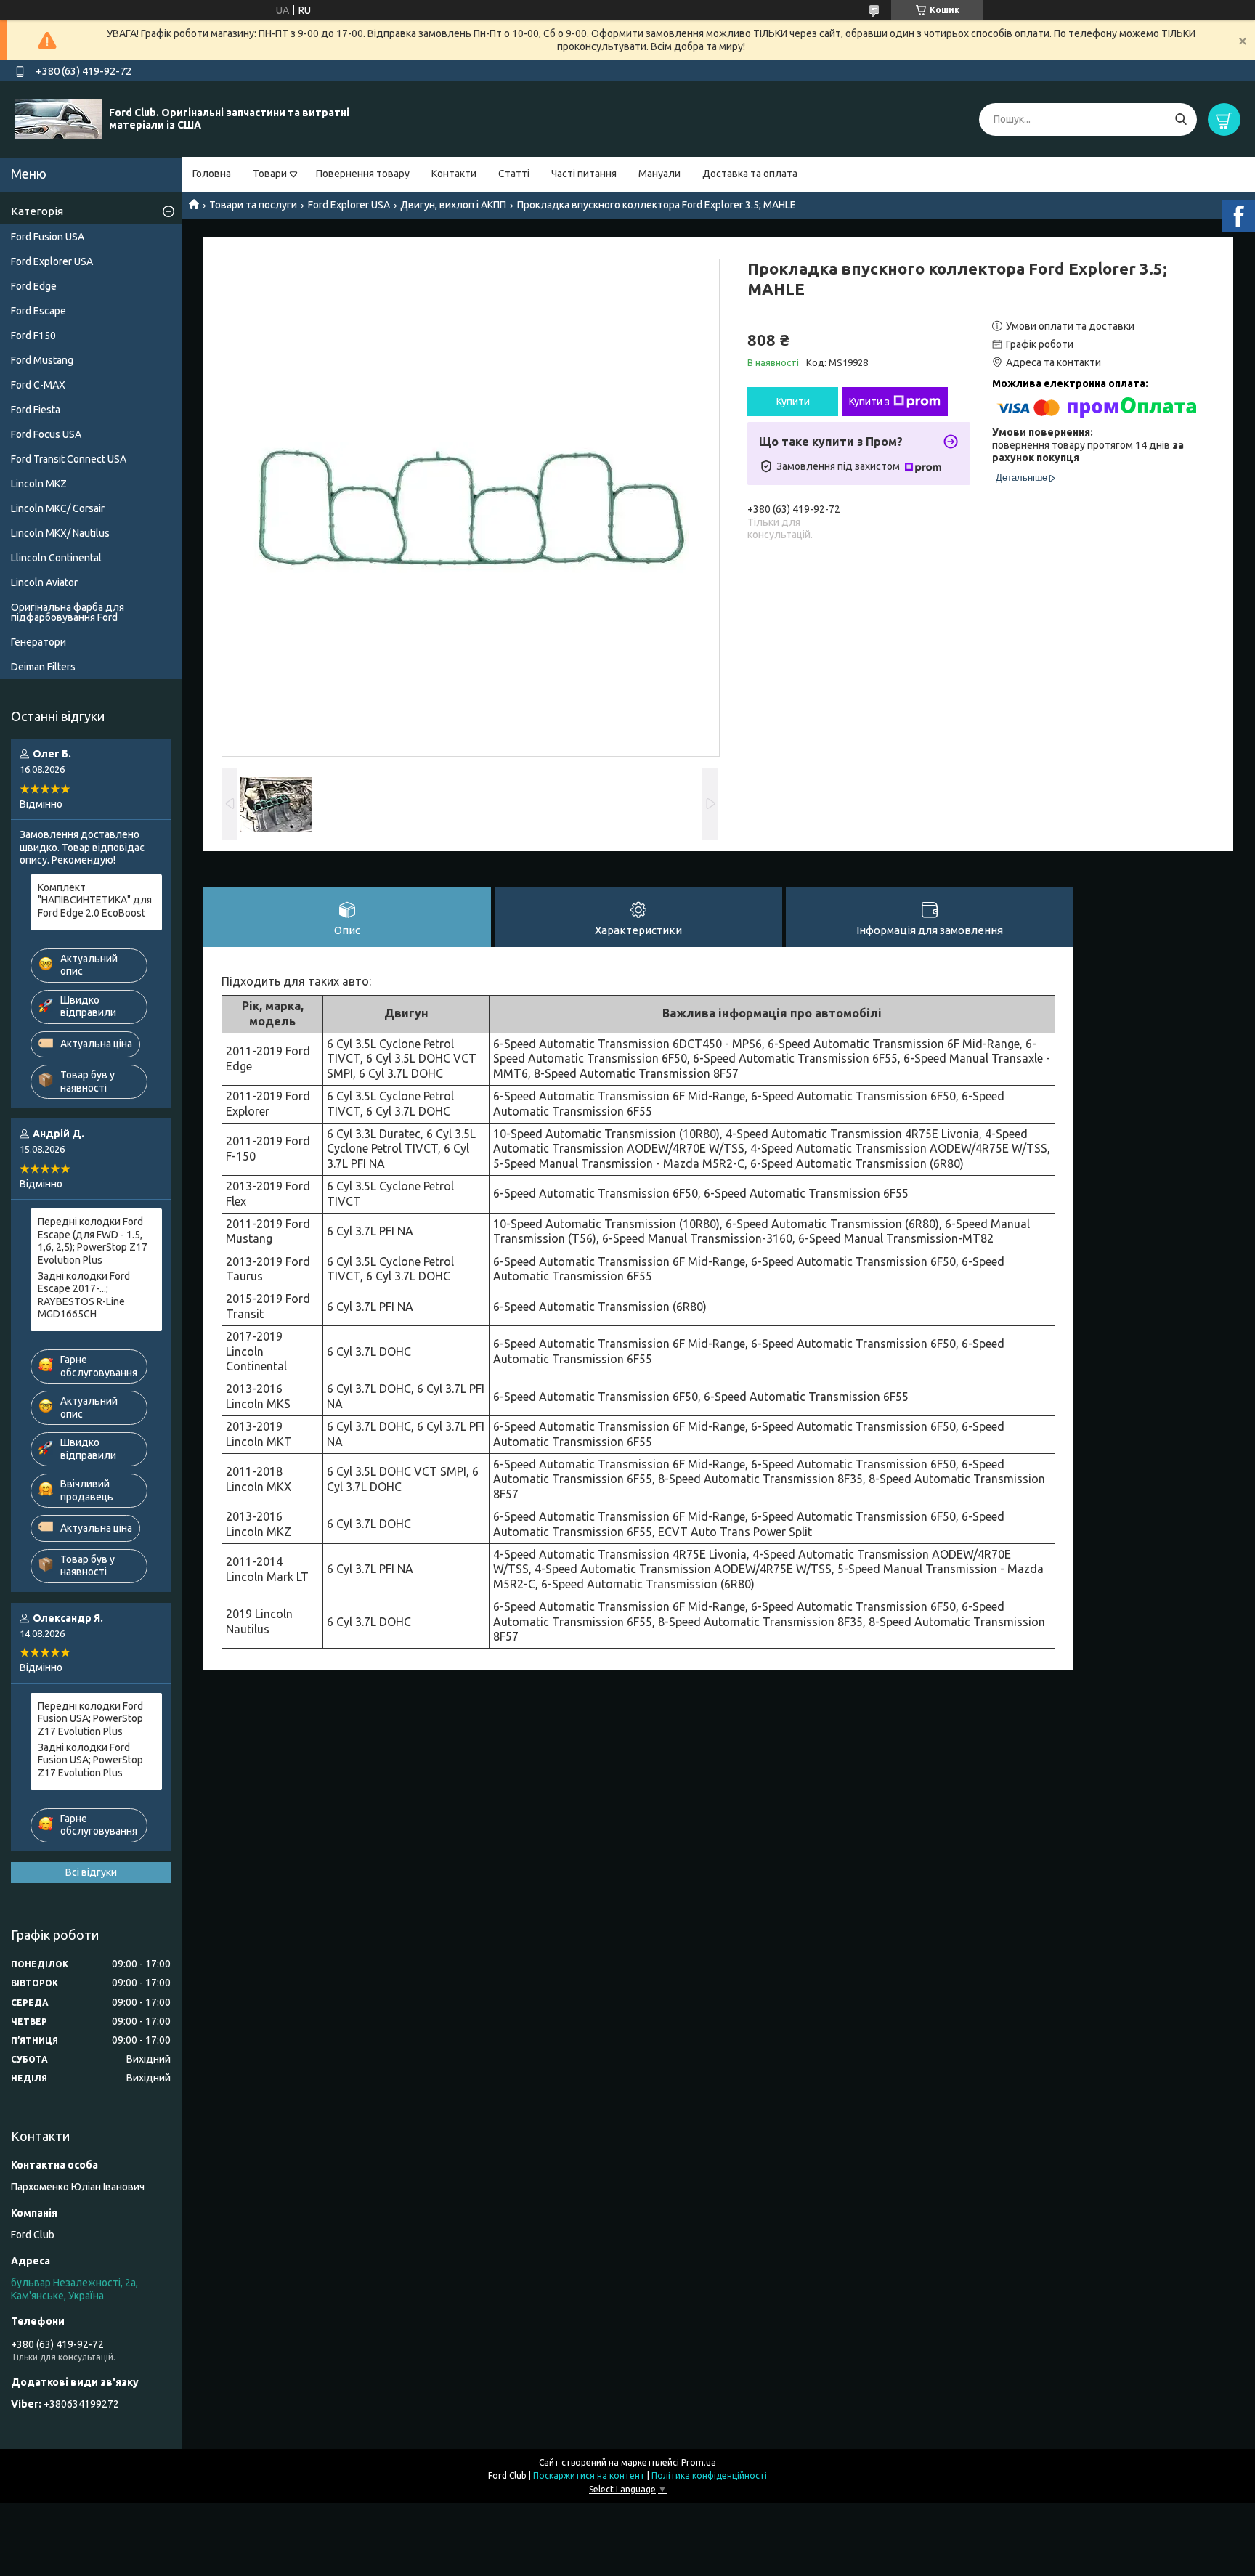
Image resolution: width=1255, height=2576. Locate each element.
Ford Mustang (42, 360)
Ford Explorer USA (349, 205)
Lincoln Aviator (44, 582)
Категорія (37, 211)
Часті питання (584, 174)
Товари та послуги (253, 205)
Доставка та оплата (750, 174)
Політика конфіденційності (709, 2475)
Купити (793, 402)
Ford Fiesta (36, 410)
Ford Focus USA (46, 434)
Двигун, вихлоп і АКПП (453, 205)
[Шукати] (1181, 119)
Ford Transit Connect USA (69, 459)
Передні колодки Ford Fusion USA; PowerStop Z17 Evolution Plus (90, 1719)
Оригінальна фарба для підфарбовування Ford (68, 612)
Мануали (659, 174)
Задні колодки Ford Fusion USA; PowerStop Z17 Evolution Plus (90, 1760)
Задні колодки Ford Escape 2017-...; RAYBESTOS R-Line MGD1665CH (84, 1295)
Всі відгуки (91, 1872)
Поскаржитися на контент (589, 2475)
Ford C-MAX (38, 385)
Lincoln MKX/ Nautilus (60, 533)
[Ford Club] (58, 118)
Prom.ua (699, 2462)
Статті (514, 174)
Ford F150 (33, 336)
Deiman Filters (43, 667)
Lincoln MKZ (39, 484)
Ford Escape (38, 311)
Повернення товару (363, 174)
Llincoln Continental (56, 558)
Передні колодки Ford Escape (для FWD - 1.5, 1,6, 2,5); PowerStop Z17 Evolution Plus (93, 1241)
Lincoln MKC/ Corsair (58, 508)
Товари (270, 174)
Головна (212, 174)
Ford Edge (34, 286)
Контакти (454, 174)
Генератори (38, 642)
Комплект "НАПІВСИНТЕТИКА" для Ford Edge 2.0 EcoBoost (95, 900)
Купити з (869, 402)
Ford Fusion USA (48, 237)
